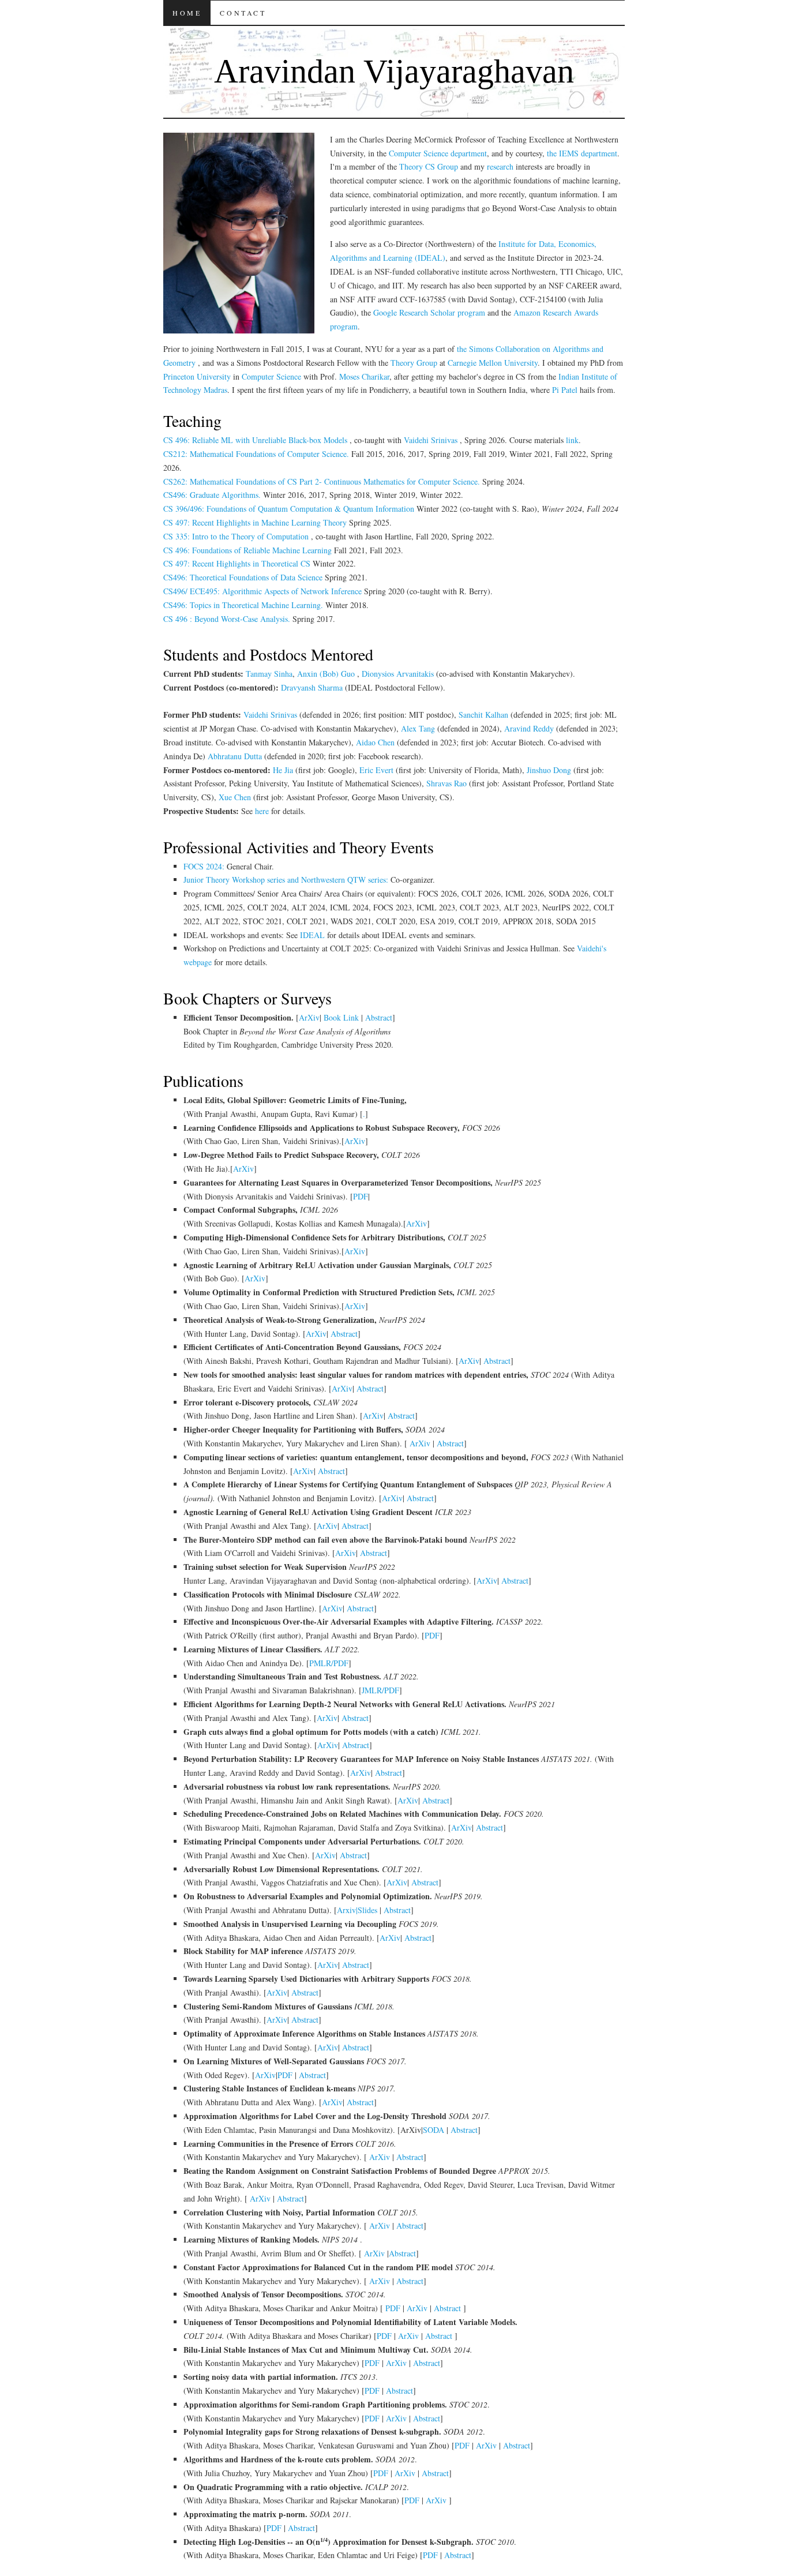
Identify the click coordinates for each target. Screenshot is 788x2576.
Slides (367, 1910)
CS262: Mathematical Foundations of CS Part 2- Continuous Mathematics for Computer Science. (322, 481)
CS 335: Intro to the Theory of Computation (237, 536)
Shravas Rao (448, 783)
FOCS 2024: (205, 866)
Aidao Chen (375, 742)
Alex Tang (419, 728)
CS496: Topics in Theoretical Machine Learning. (244, 605)
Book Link (341, 1017)
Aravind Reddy (529, 728)
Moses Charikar (364, 376)
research (500, 166)
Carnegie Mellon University (493, 363)
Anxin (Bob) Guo (327, 674)
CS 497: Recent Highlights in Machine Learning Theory (256, 522)
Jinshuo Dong (549, 770)
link (572, 440)
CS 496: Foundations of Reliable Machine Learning (249, 550)
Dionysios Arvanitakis (399, 674)
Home (187, 13)
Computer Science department (438, 153)
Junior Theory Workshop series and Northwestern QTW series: (287, 880)
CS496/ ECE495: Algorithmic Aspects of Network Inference (264, 591)
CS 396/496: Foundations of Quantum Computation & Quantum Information (290, 509)
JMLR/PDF (380, 1690)
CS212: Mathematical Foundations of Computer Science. (256, 454)
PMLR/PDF (329, 1663)
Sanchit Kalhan (483, 715)
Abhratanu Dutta (236, 756)
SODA (435, 2130)
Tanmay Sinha (269, 674)
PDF (361, 1196)
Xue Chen (235, 797)
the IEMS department (582, 153)
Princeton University (197, 376)
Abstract (379, 1017)
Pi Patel (565, 390)
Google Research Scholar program (430, 312)
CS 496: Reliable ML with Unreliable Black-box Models (256, 440)
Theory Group (415, 363)
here (263, 811)
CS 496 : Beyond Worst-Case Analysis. (227, 619)
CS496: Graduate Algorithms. (212, 495)
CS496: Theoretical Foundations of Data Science (244, 577)
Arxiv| (347, 1910)
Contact (243, 13)
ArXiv (309, 1017)
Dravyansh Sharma (312, 687)
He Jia (284, 770)
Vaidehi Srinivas (432, 440)
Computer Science (271, 376)
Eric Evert (378, 770)
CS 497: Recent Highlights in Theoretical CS (238, 563)
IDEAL (314, 935)
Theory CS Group (429, 166)
